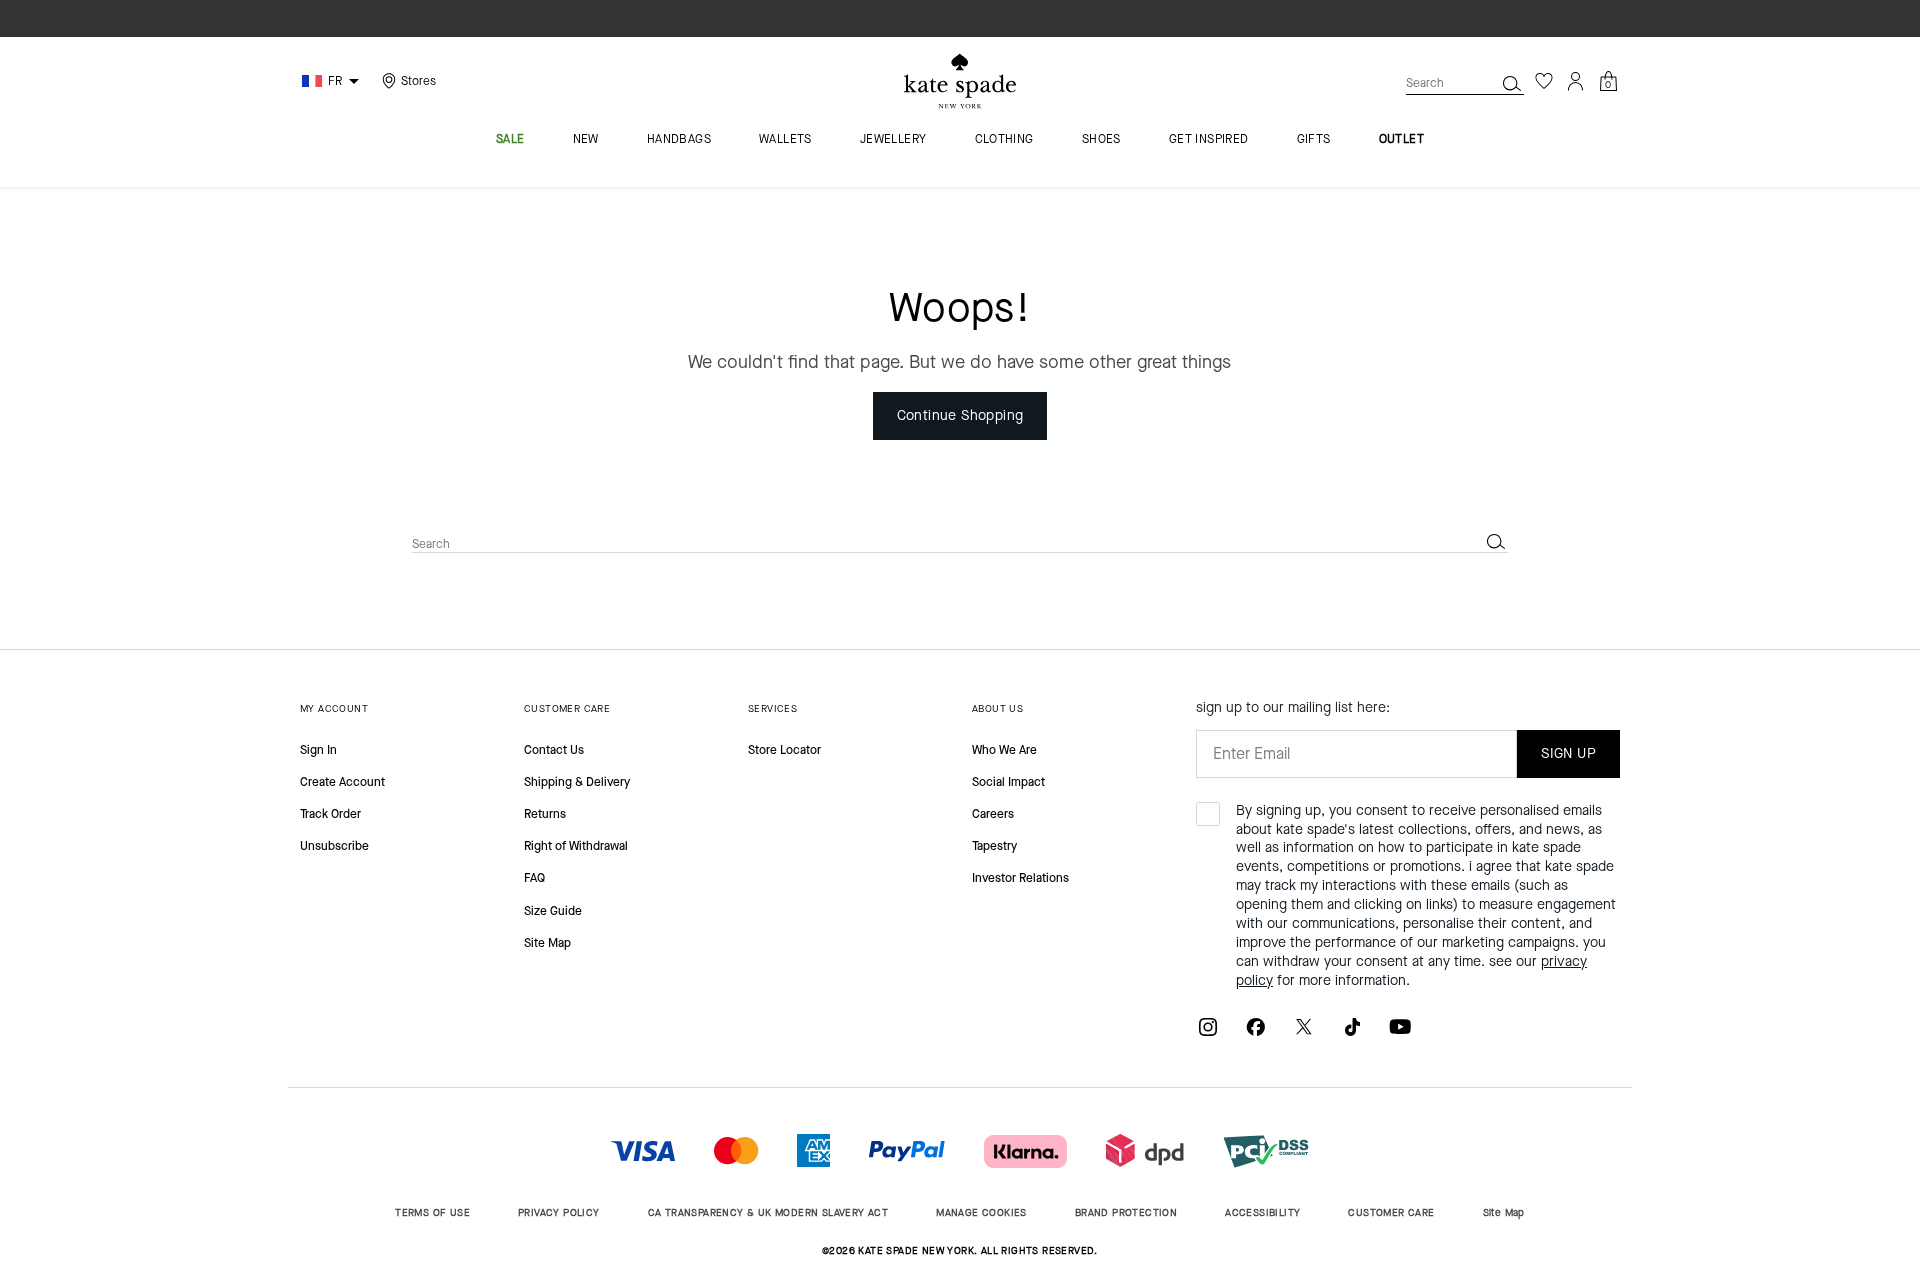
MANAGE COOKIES (981, 1212)
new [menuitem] (586, 140)
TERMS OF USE (432, 1212)
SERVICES (772, 708)
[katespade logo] (960, 81)
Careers (993, 814)
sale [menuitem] (510, 140)
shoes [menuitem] (1101, 140)
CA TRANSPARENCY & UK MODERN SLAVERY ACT (768, 1212)
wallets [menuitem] (785, 140)
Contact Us (554, 750)
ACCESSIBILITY (1262, 1212)
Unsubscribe (334, 846)
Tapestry (994, 846)
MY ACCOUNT (334, 708)
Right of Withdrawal (576, 846)
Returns (545, 814)
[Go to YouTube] (1400, 1025)
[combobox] (1465, 83)
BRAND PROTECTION (1126, 1212)
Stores (418, 81)
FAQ (534, 878)
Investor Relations (1020, 878)
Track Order (330, 814)
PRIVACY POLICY (559, 1212)
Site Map (547, 943)
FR (335, 81)
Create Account (342, 782)
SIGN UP (1568, 753)
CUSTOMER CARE (567, 708)
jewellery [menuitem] (893, 140)
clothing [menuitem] (1004, 140)
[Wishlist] (1544, 81)
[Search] (1512, 83)
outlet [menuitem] (1401, 140)
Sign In (318, 750)
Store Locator (784, 750)
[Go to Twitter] (1304, 1025)
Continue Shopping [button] (960, 415)
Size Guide (553, 911)
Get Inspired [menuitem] (1209, 140)
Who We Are (1004, 750)
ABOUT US (997, 708)
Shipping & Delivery (577, 782)
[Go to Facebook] (1256, 1025)
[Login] (1576, 81)
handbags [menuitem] (679, 140)
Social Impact (1008, 782)
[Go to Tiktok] (1352, 1025)
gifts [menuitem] (1314, 140)
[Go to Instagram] (1208, 1025)
